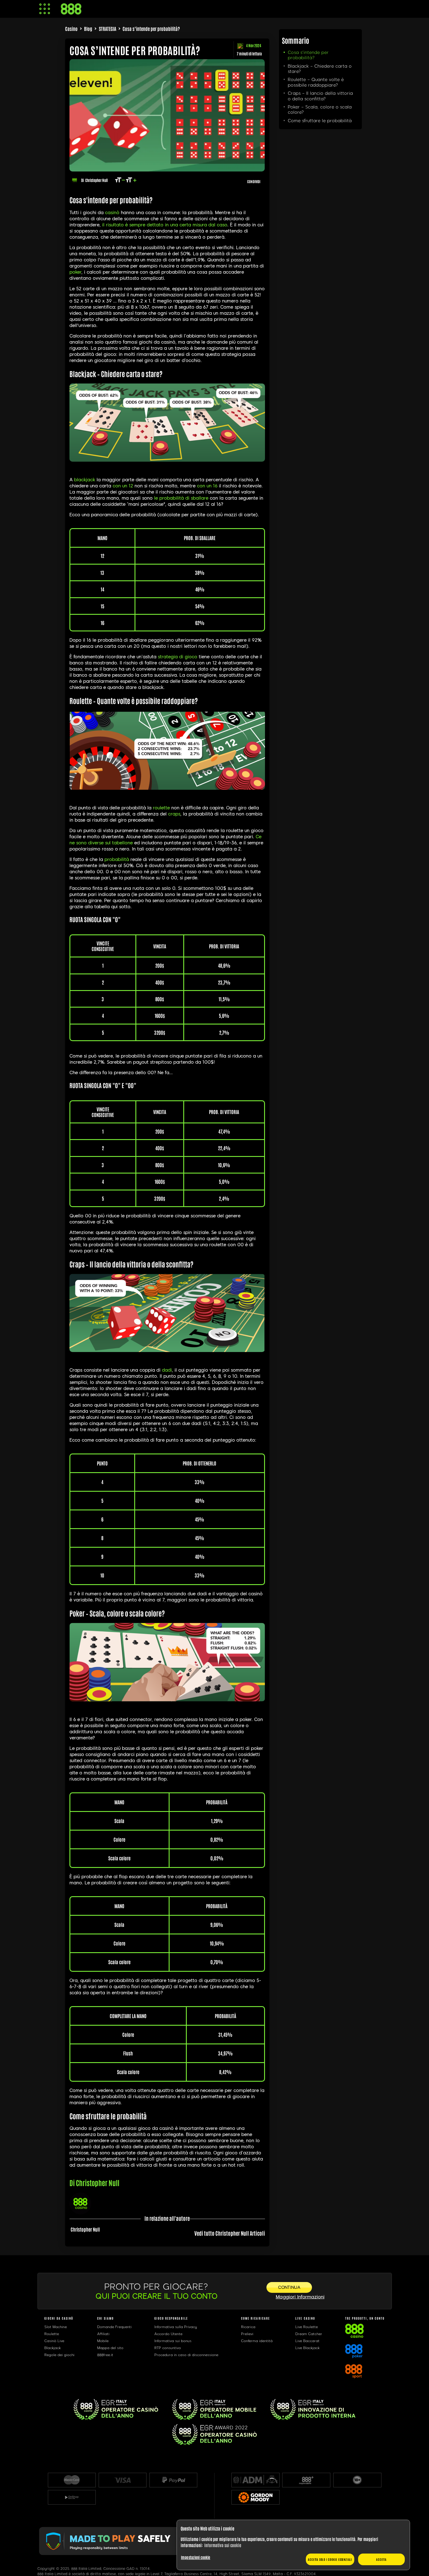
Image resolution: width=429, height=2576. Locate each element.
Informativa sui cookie (223, 2545)
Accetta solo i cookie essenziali (330, 2559)
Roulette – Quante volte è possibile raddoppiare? (316, 82)
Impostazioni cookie (196, 2557)
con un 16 (207, 486)
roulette (161, 808)
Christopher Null (96, 180)
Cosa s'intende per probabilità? (308, 55)
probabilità (117, 859)
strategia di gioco (178, 657)
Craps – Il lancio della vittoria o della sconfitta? (320, 96)
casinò (112, 213)
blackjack (85, 480)
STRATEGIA (108, 29)
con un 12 (123, 486)
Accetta (381, 2559)
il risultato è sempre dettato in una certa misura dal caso (165, 225)
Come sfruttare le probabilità (320, 121)
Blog (88, 29)
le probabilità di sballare (181, 498)
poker (75, 272)
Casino (71, 29)
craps (174, 814)
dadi (167, 1370)
